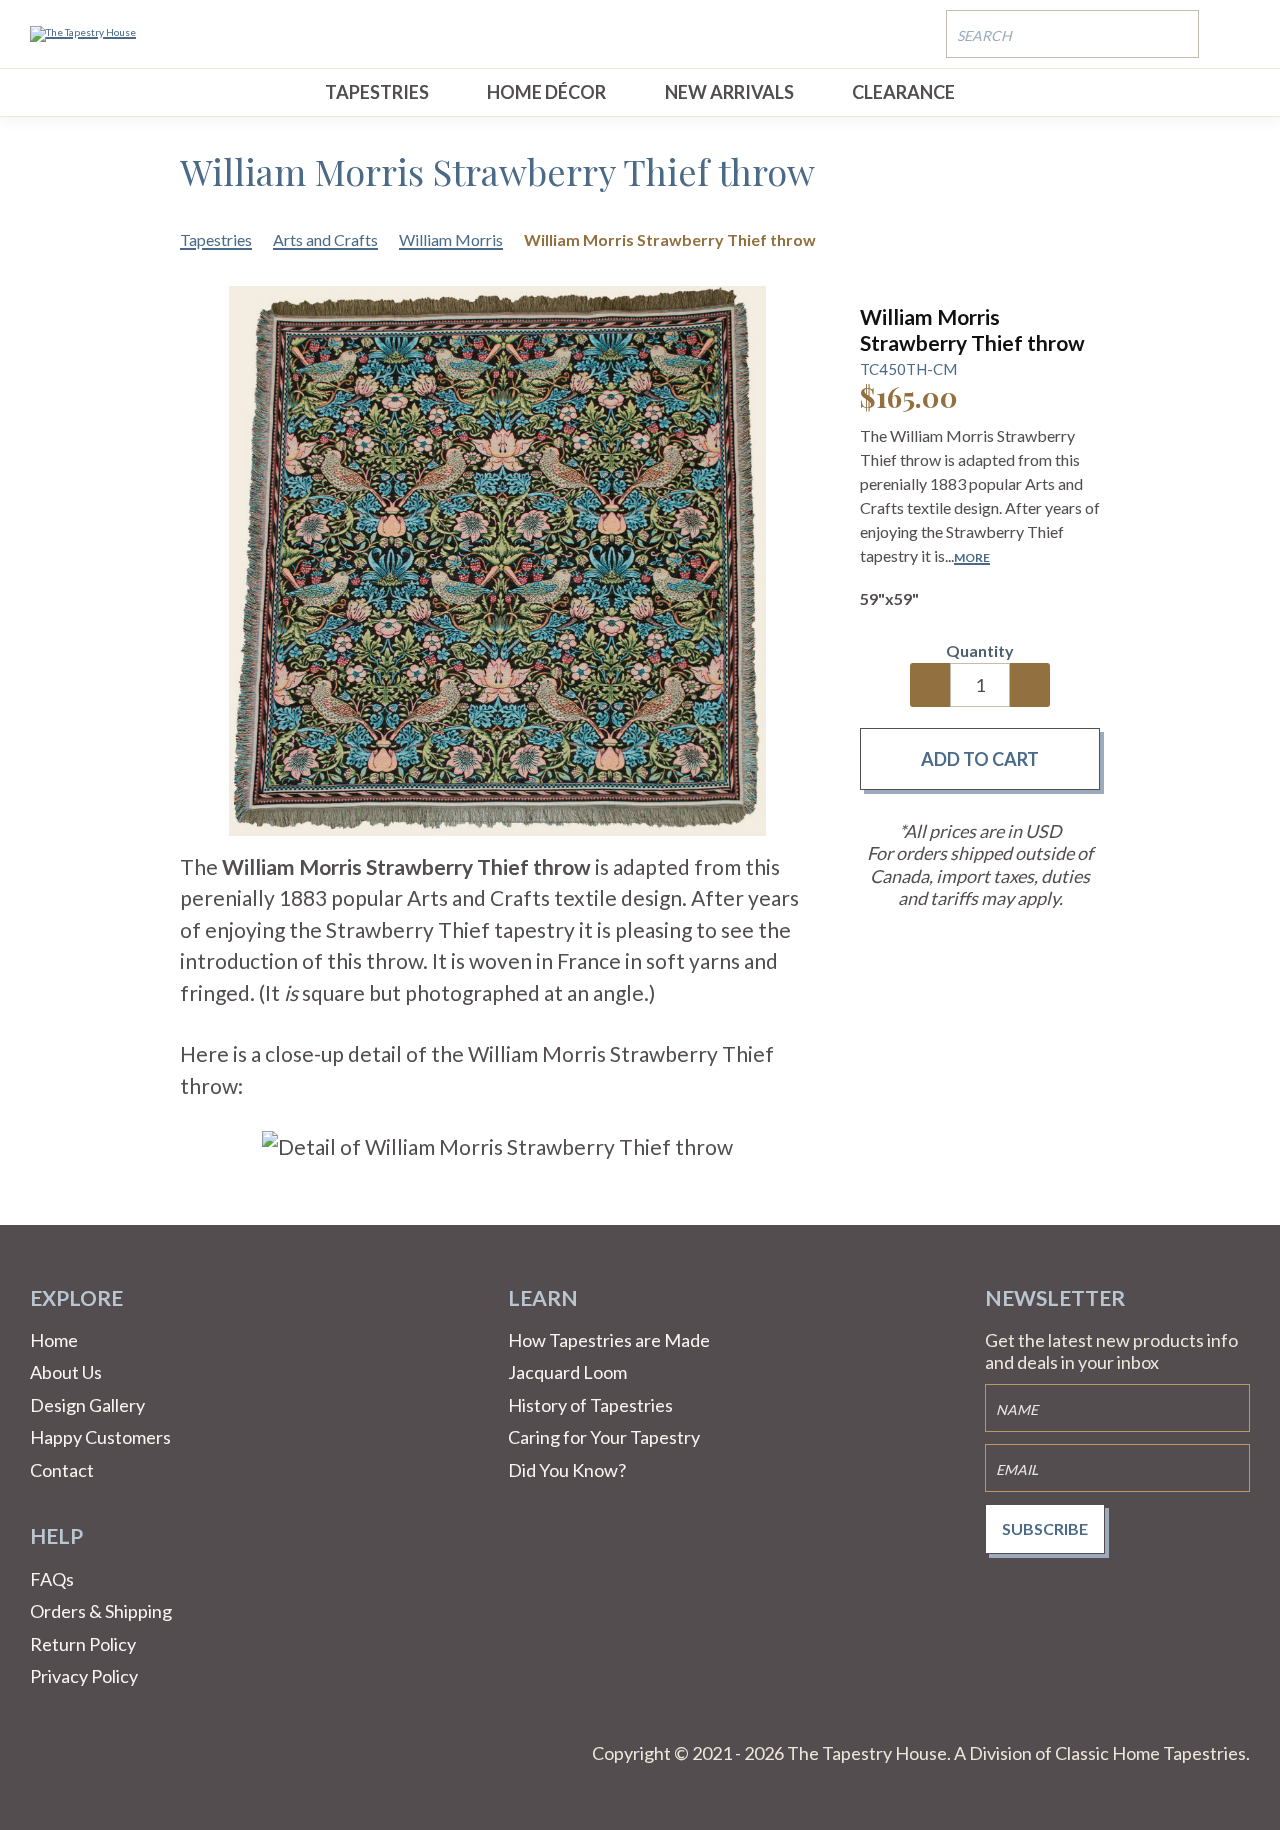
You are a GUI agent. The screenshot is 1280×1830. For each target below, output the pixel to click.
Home (54, 1340)
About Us (66, 1372)
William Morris (451, 239)
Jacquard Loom (567, 1372)
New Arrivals (729, 92)
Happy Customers (100, 1437)
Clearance (903, 92)
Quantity (980, 650)
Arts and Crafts (325, 239)
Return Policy (83, 1644)
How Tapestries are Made (609, 1340)
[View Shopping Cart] (1235, 33)
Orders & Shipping (101, 1611)
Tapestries (377, 92)
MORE (972, 557)
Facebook (46, 1754)
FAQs (52, 1579)
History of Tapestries (590, 1405)
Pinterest (94, 1754)
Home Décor (546, 92)
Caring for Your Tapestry (604, 1437)
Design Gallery (87, 1405)
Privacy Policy (84, 1676)
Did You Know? (567, 1470)
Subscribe (1045, 1528)
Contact (62, 1470)
